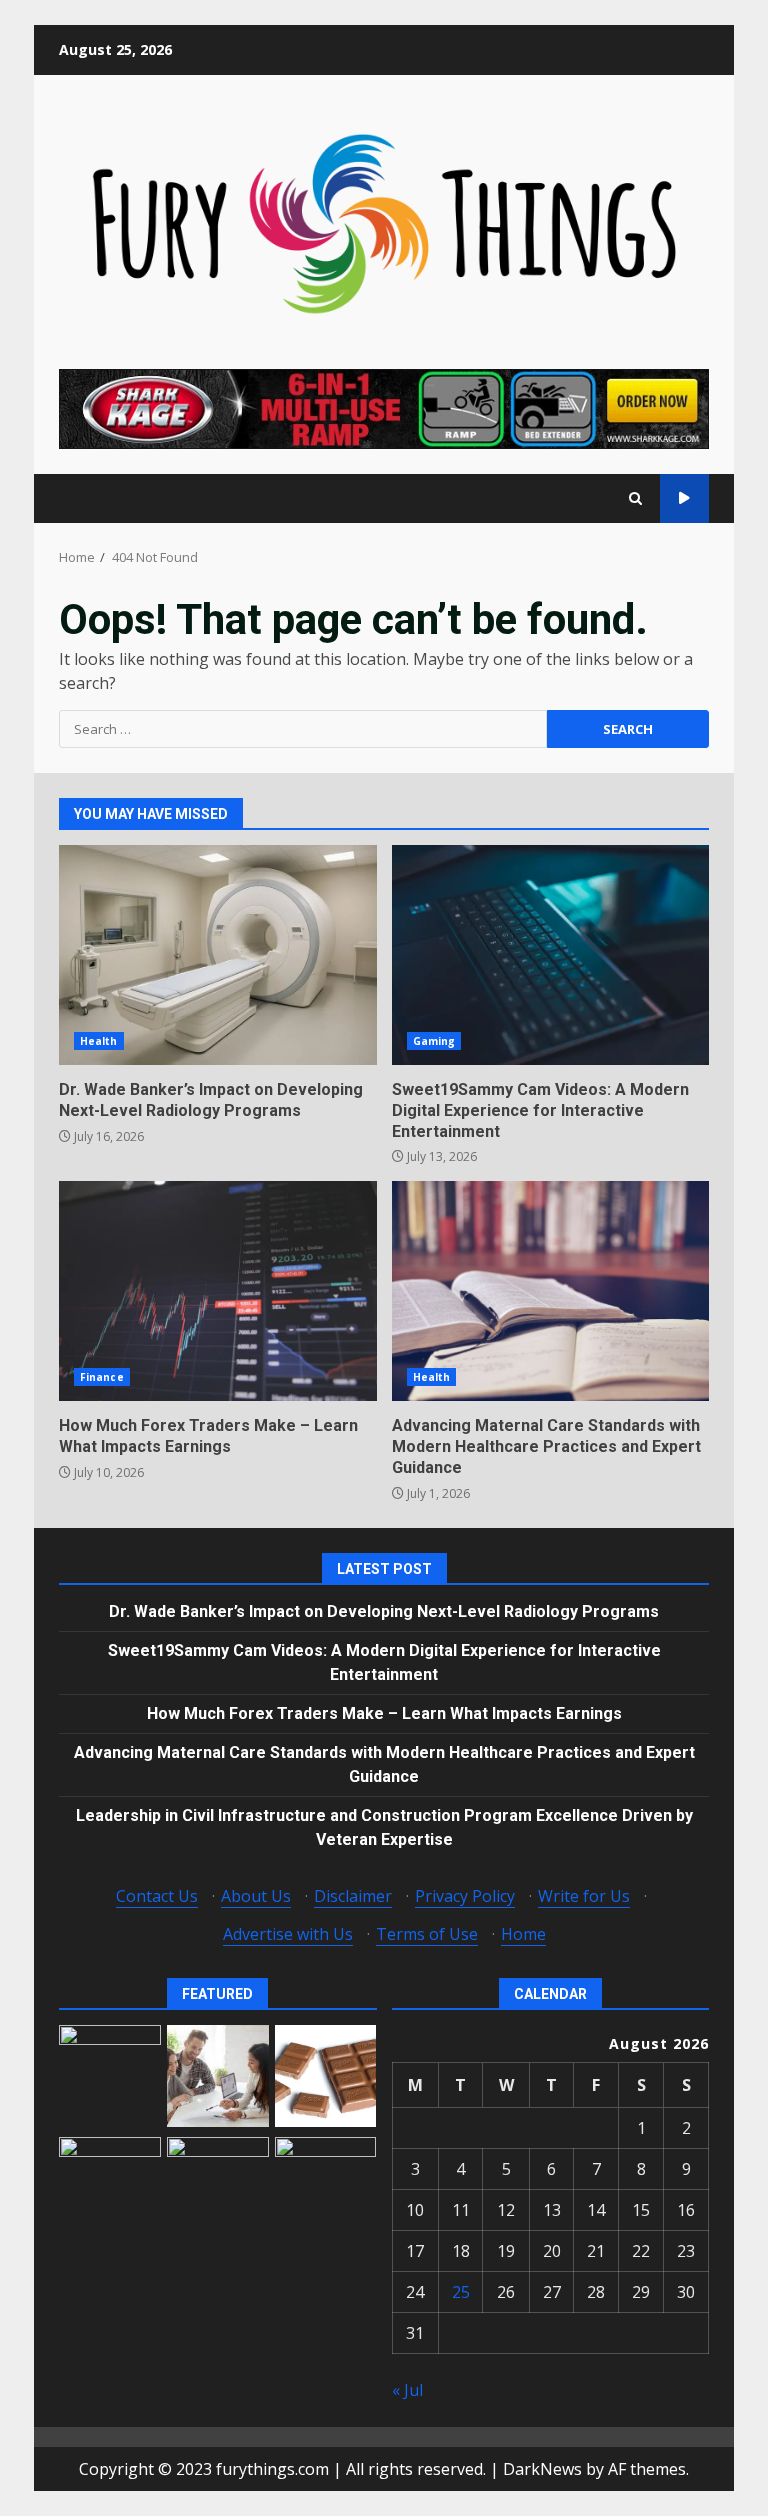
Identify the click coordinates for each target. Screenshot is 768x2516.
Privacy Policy (465, 1896)
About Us (256, 1896)
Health (99, 1041)
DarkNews (542, 2469)
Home (523, 1934)
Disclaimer (353, 1896)
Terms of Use (427, 1934)
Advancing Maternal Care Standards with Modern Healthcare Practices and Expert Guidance (551, 1291)
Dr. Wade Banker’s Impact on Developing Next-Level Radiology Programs (218, 955)
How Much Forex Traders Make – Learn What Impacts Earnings (218, 1291)
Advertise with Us (288, 1934)
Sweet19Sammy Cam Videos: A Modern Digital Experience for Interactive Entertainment (551, 955)
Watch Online (684, 498)
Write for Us (584, 1896)
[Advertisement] (384, 407)
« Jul (407, 2390)
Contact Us (157, 1896)
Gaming (434, 1041)
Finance (102, 1377)
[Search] (635, 498)
